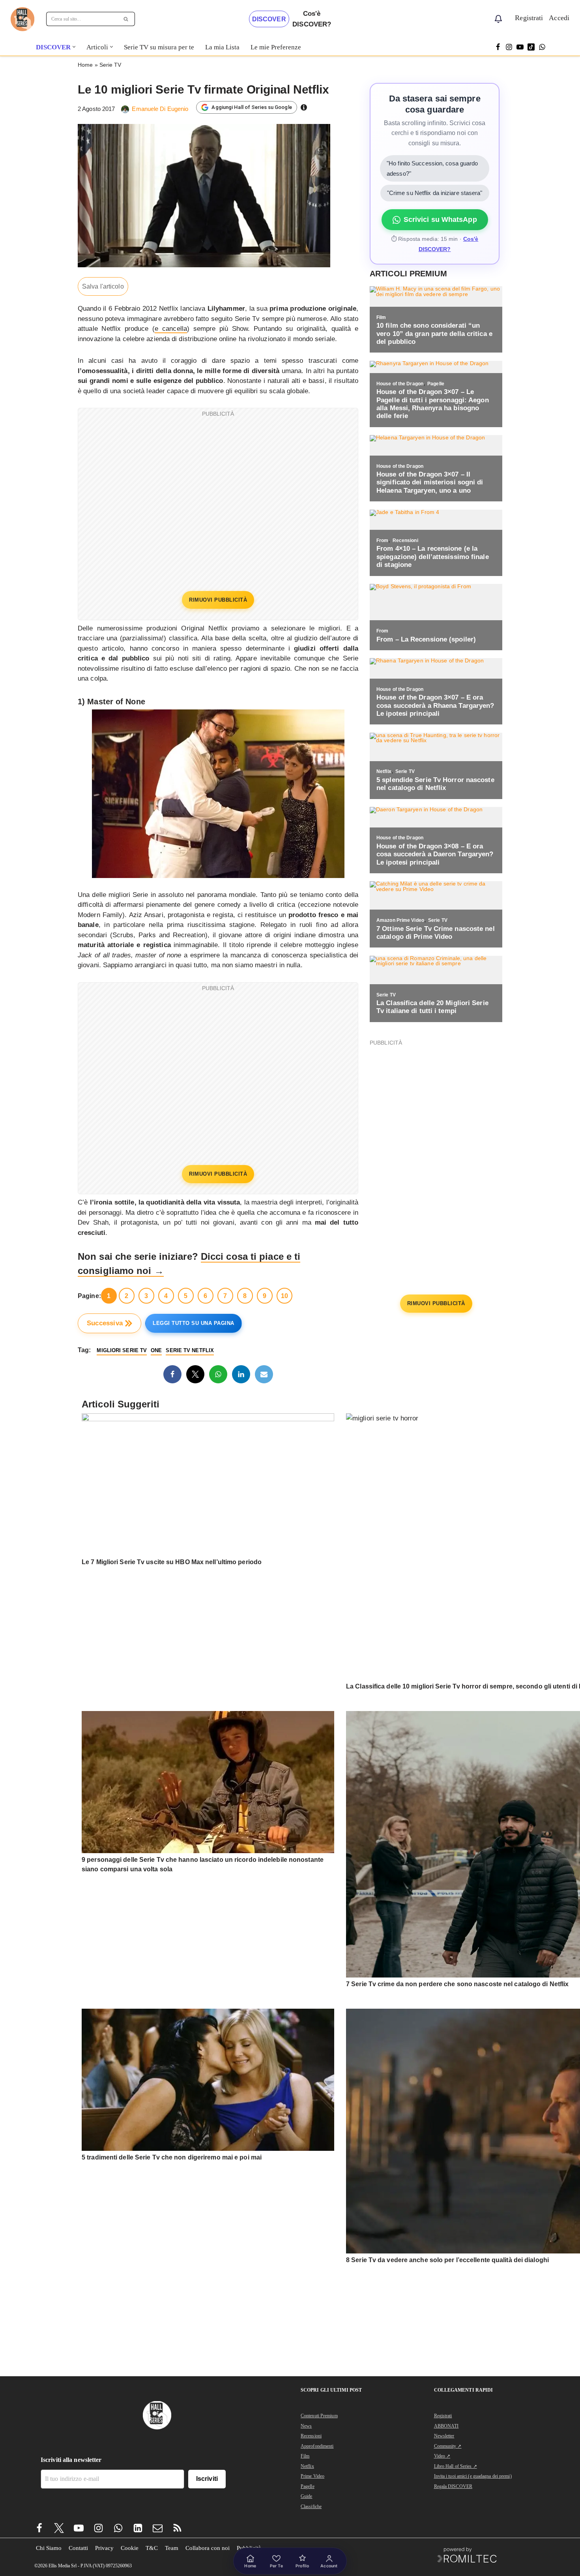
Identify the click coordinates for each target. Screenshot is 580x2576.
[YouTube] (520, 47)
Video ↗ (442, 2456)
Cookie (130, 2548)
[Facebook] (498, 47)
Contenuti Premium (319, 2416)
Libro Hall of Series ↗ (456, 2466)
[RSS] (177, 2528)
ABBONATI (446, 2426)
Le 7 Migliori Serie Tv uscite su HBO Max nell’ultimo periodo (172, 1562)
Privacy (104, 2548)
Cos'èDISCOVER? (312, 19)
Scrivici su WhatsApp (440, 220)
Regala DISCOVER (453, 2486)
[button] (74, 47)
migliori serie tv (122, 1350)
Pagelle (308, 2486)
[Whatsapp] (542, 47)
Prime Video (312, 2476)
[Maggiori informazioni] (304, 107)
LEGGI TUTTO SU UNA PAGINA (194, 1323)
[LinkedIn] (241, 1374)
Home (85, 65)
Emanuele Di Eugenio (160, 109)
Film (305, 2456)
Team (172, 2548)
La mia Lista (222, 47)
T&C (152, 2548)
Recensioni (311, 2436)
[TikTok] (531, 47)
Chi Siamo (49, 2548)
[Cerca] (126, 19)
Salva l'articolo (103, 286)
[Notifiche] (498, 19)
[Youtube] (79, 2528)
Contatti (78, 2548)
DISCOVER (269, 19)
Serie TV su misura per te (159, 47)
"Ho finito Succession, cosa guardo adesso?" (432, 168)
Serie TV (110, 65)
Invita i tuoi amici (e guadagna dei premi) (473, 2476)
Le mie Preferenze (276, 47)
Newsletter (444, 2436)
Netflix (307, 2466)
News (306, 2426)
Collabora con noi (208, 2548)
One (156, 1350)
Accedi (559, 18)
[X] (195, 1374)
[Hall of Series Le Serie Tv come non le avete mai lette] (22, 19)
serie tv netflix (190, 1350)
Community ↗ (448, 2446)
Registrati (529, 18)
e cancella (171, 329)
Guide (307, 2496)
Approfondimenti (317, 2446)
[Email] (264, 1374)
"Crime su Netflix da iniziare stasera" (435, 193)
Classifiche (311, 2507)
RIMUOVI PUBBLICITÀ (218, 600)
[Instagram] (509, 47)
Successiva (105, 1323)
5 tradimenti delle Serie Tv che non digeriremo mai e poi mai (172, 2157)
